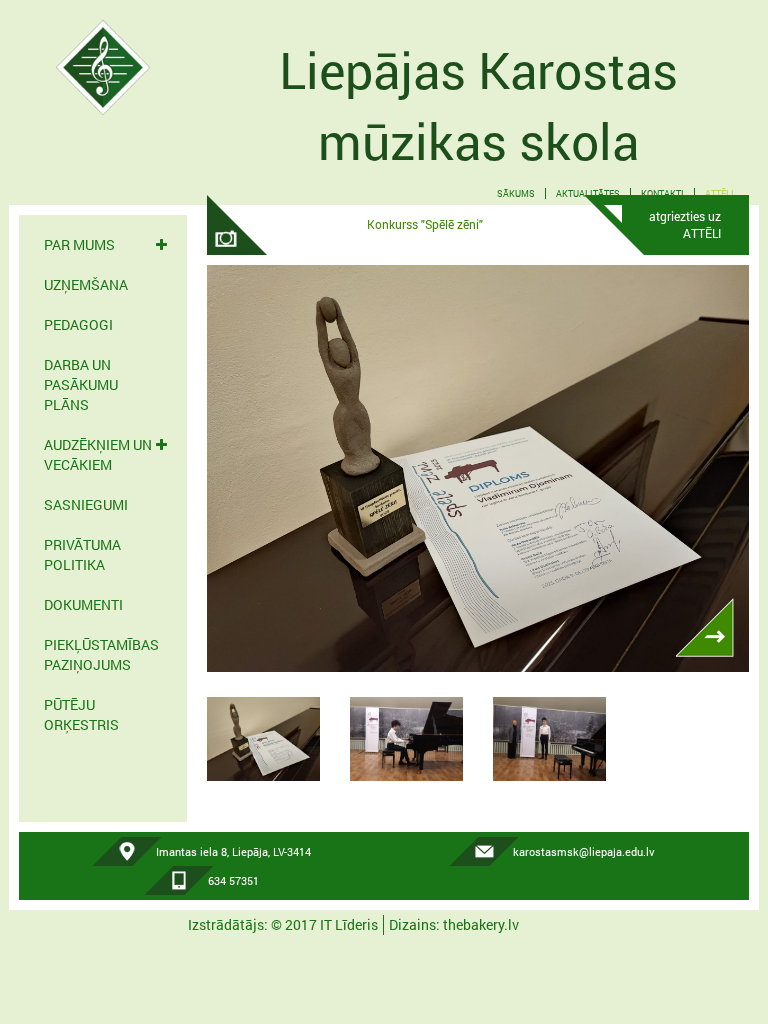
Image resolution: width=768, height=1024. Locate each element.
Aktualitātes (588, 193)
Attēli (719, 193)
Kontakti (662, 193)
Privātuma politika (82, 554)
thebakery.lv (481, 924)
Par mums (79, 244)
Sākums (516, 193)
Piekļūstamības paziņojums (101, 654)
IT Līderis (349, 924)
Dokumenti (83, 604)
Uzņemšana (86, 284)
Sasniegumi (86, 504)
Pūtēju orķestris (81, 714)
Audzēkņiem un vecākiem (98, 454)
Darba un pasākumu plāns (81, 384)
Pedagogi (78, 324)
